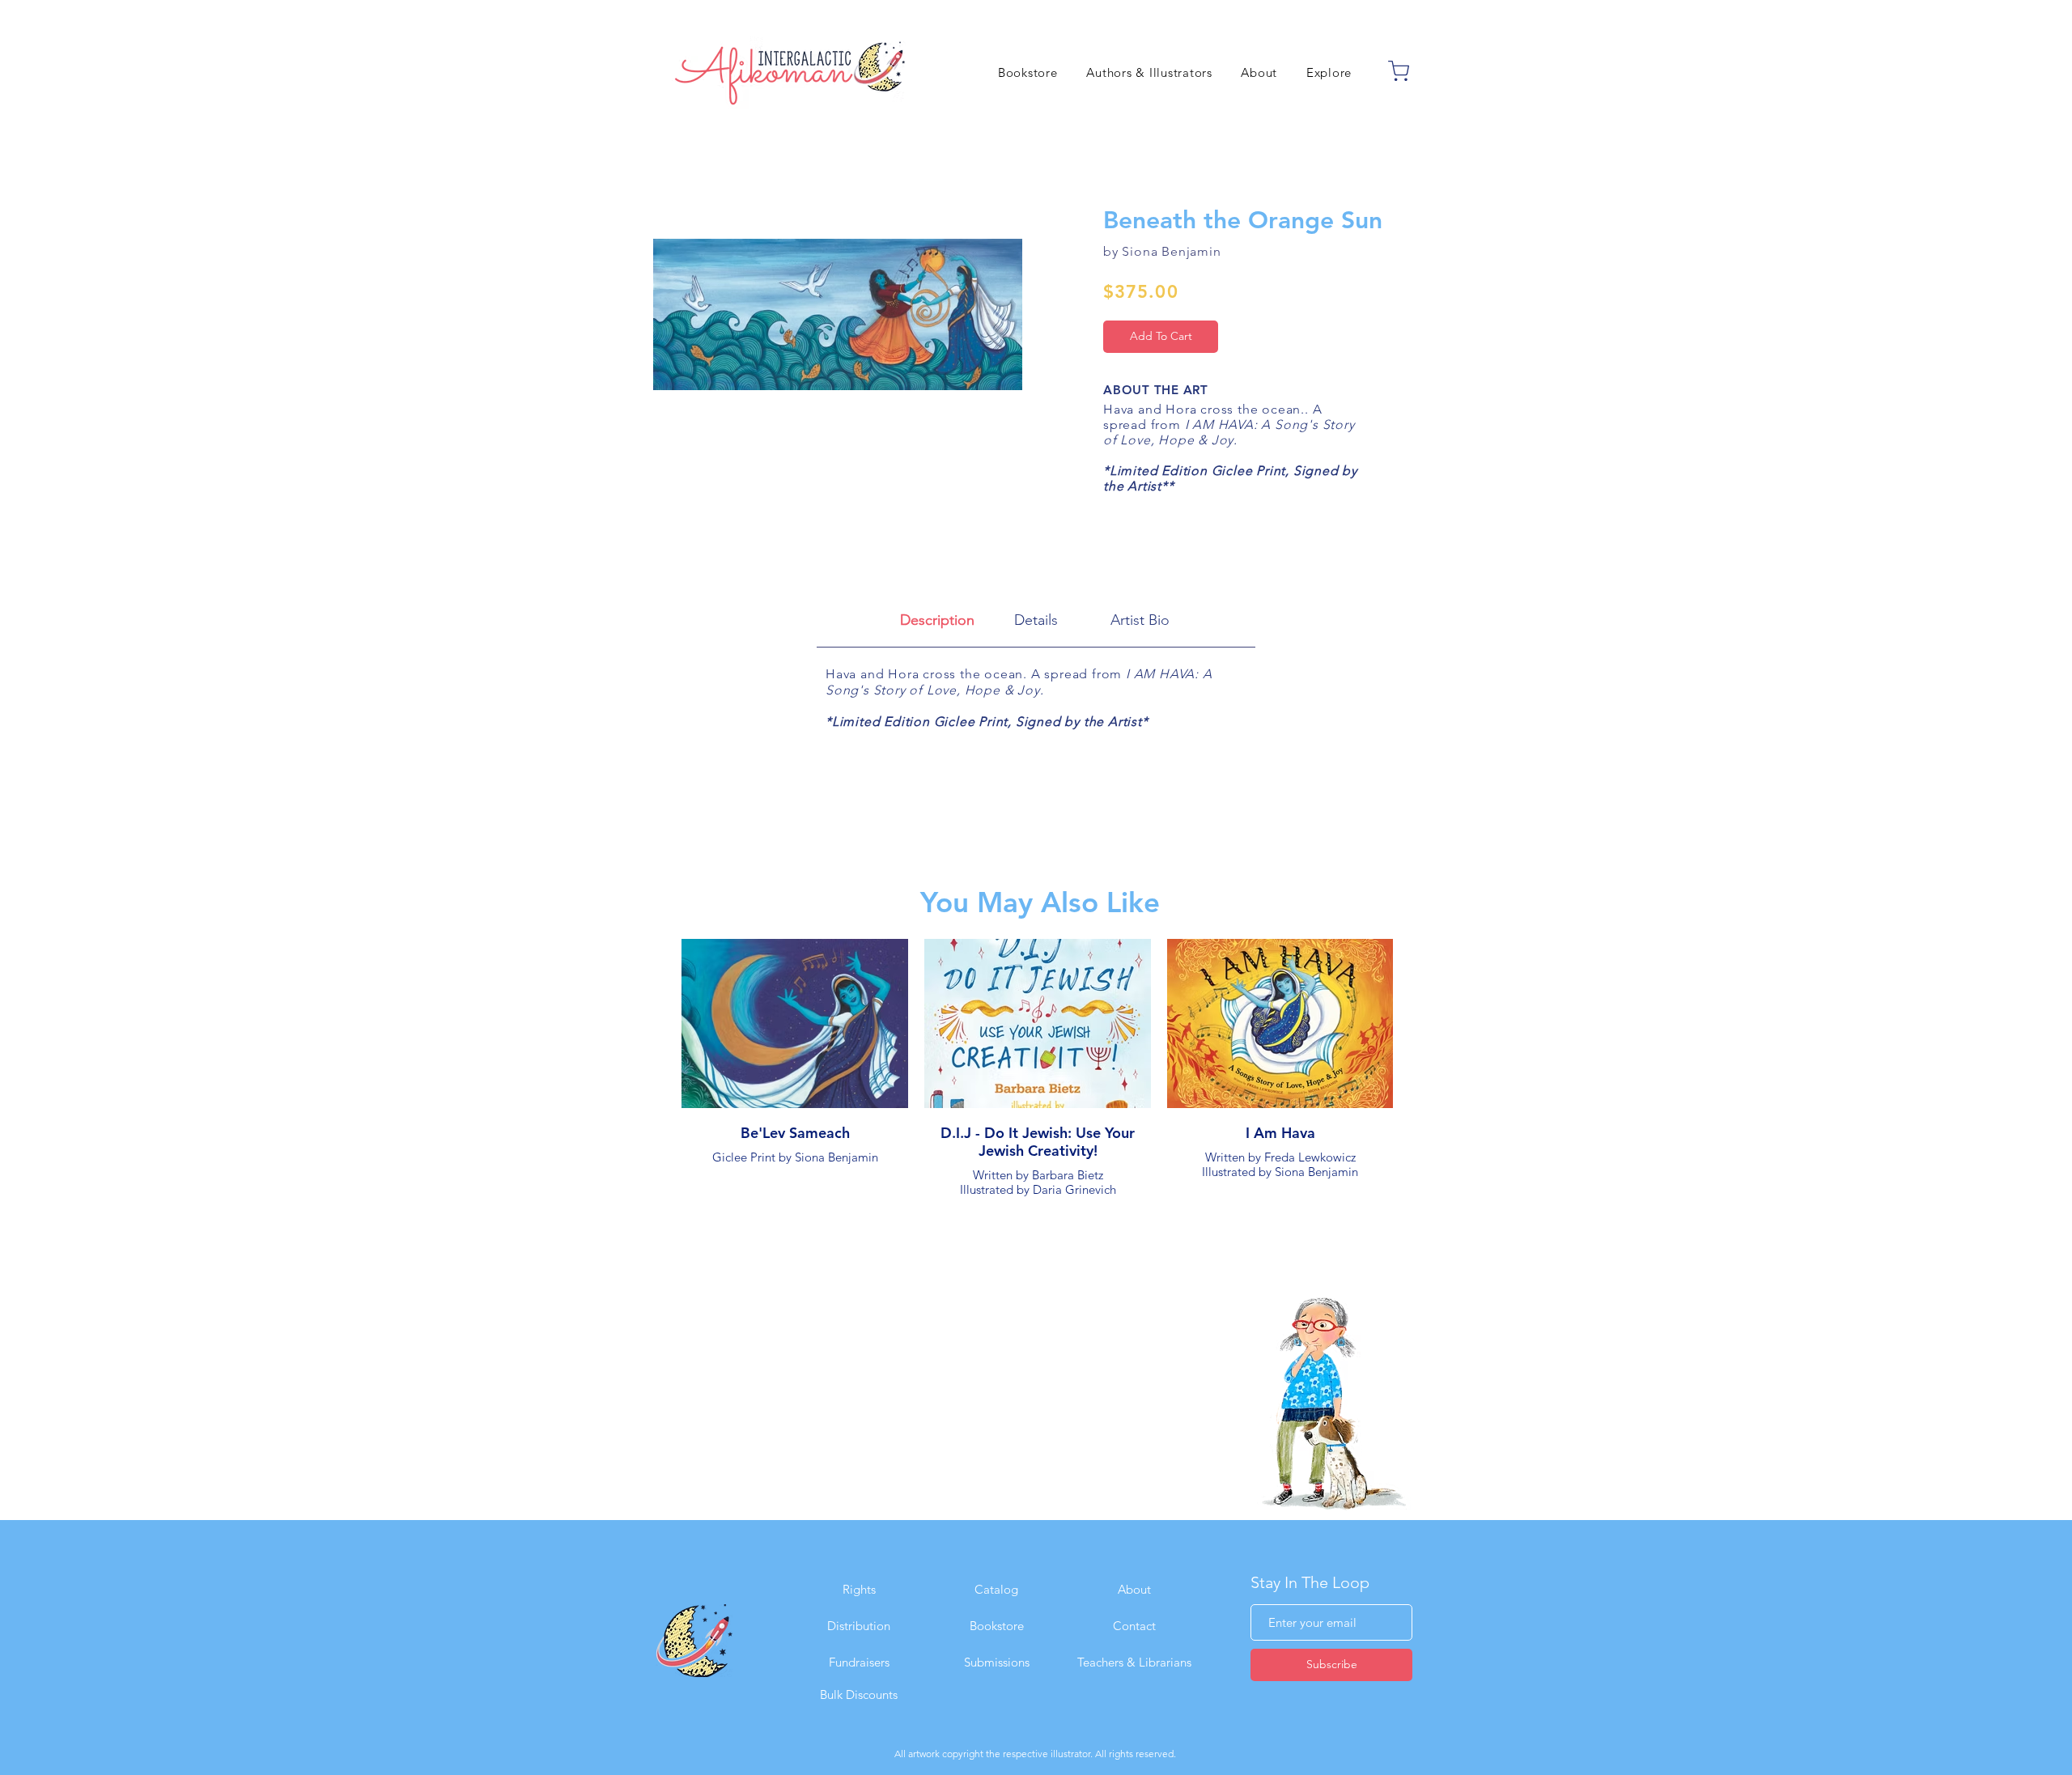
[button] (1329, 72)
